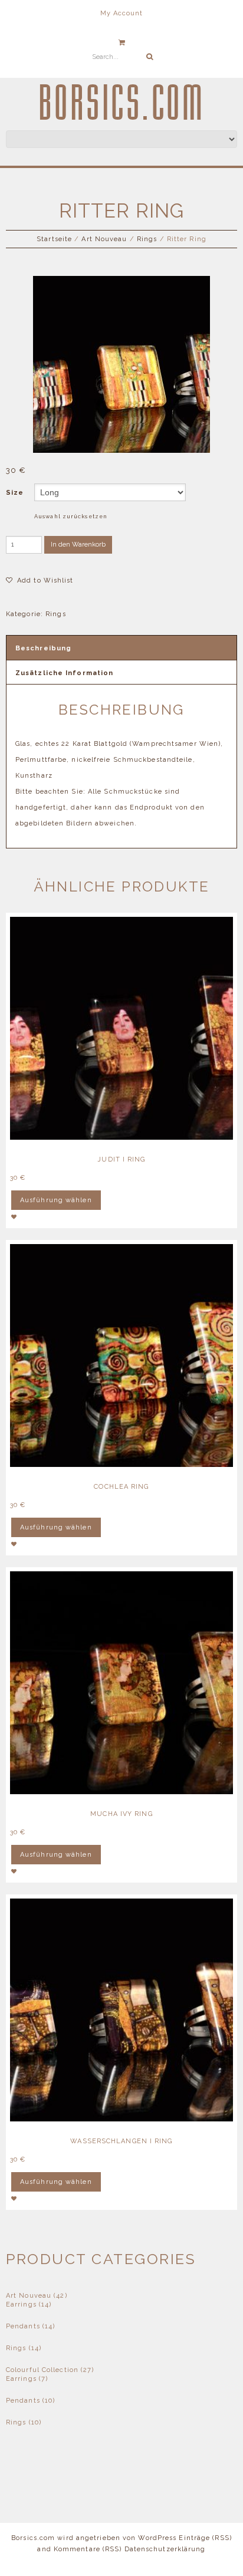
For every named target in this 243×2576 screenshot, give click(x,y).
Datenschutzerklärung (165, 2549)
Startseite (54, 239)
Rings (147, 239)
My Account (122, 13)
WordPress (157, 2538)
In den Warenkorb (78, 545)
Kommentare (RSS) (88, 2549)
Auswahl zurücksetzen (71, 516)
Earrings (21, 2304)
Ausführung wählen (56, 1200)
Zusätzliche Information (64, 673)
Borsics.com (122, 104)
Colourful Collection (42, 2370)
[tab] (121, 648)
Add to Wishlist (44, 580)
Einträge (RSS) (205, 2538)
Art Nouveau (104, 239)
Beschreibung (43, 648)
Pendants (23, 2326)
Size (15, 493)
